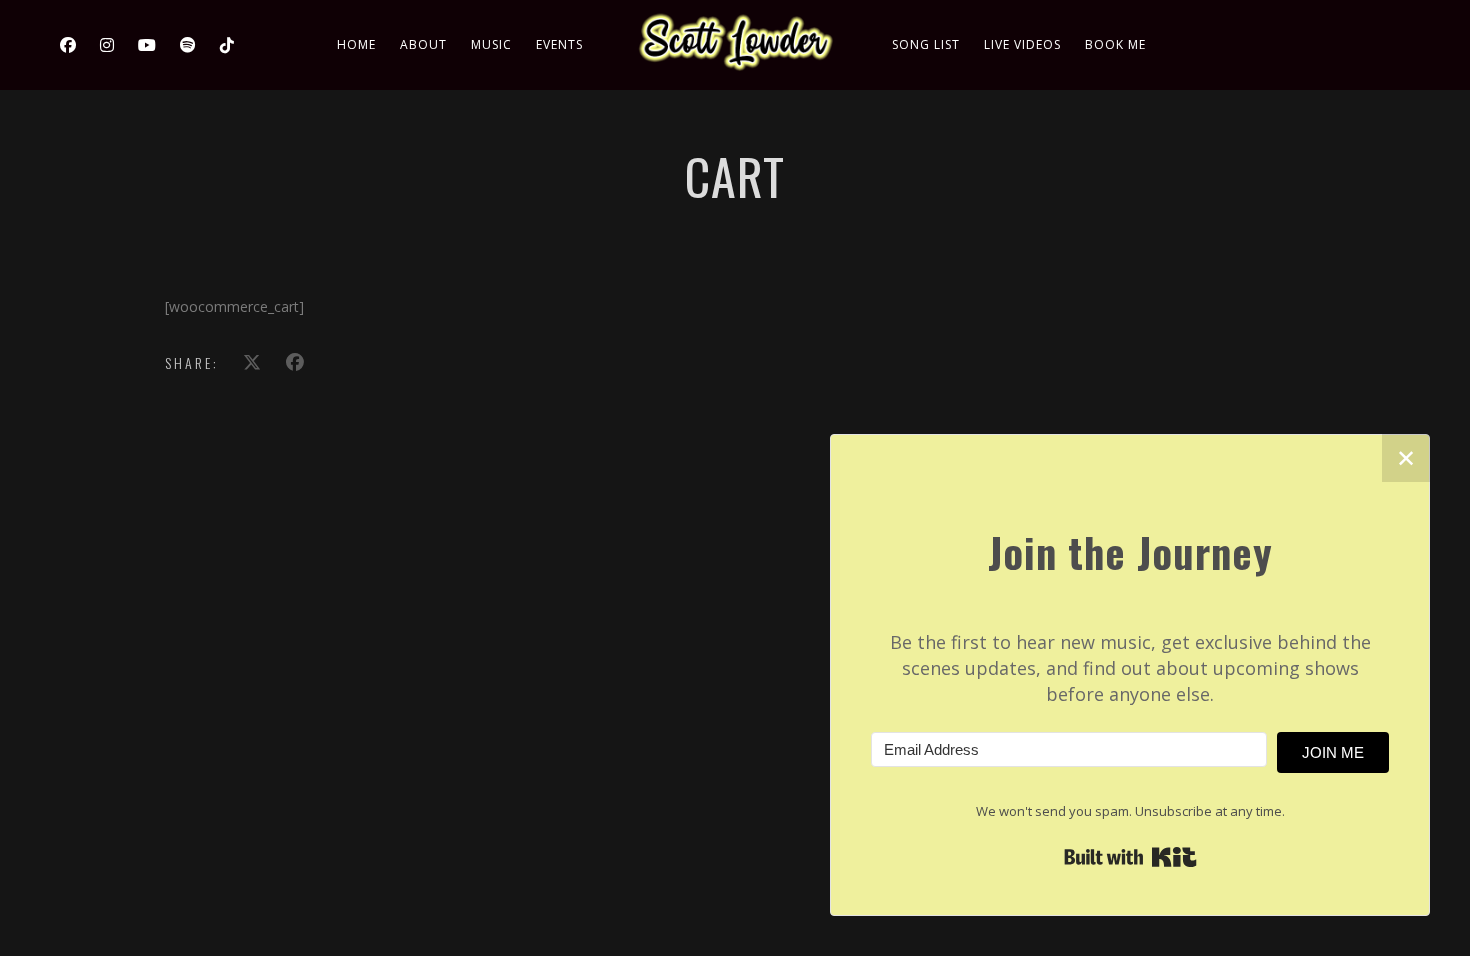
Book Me (1115, 44)
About (423, 44)
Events (559, 44)
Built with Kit (1130, 857)
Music (491, 44)
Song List (926, 44)
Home (356, 44)
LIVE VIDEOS (1022, 44)
